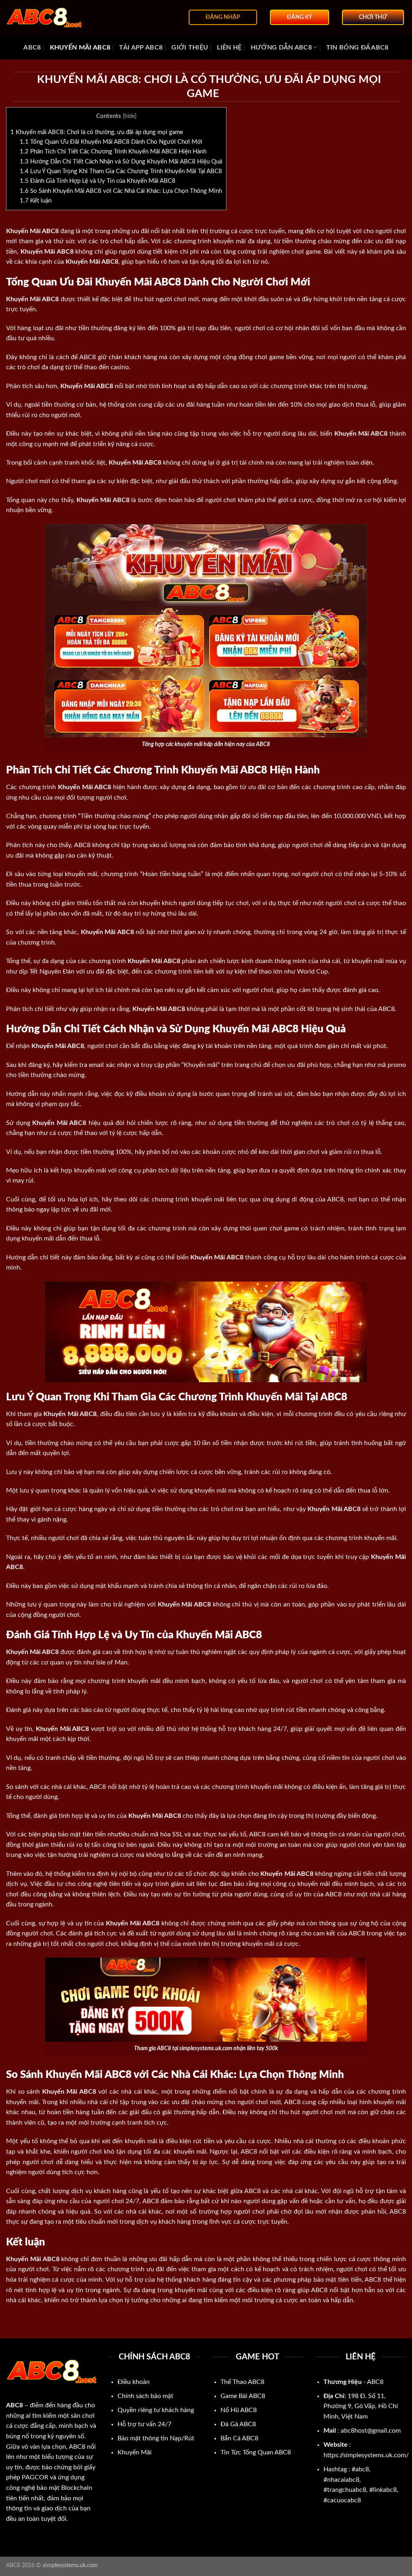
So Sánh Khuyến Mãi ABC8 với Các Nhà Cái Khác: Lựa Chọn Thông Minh (121, 191)
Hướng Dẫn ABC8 (281, 48)
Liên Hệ (229, 48)
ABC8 (32, 48)
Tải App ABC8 (141, 48)
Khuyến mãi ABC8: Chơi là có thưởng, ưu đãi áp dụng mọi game (97, 132)
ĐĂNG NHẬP (223, 17)
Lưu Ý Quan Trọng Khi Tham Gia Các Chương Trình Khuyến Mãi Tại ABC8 (121, 171)
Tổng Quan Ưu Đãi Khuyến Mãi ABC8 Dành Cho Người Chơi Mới (111, 142)
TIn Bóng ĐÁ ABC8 (357, 48)
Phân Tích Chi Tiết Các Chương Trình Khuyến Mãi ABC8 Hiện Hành (113, 152)
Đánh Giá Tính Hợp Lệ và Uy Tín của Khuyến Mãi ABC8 (98, 181)
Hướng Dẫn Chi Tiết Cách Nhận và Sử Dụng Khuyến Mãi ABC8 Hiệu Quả (121, 162)
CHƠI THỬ (373, 17)
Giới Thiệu (190, 48)
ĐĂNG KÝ (300, 17)
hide (130, 116)
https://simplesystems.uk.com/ (366, 2455)
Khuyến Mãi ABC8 (80, 48)
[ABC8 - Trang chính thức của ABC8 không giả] (46, 18)
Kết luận (36, 201)
